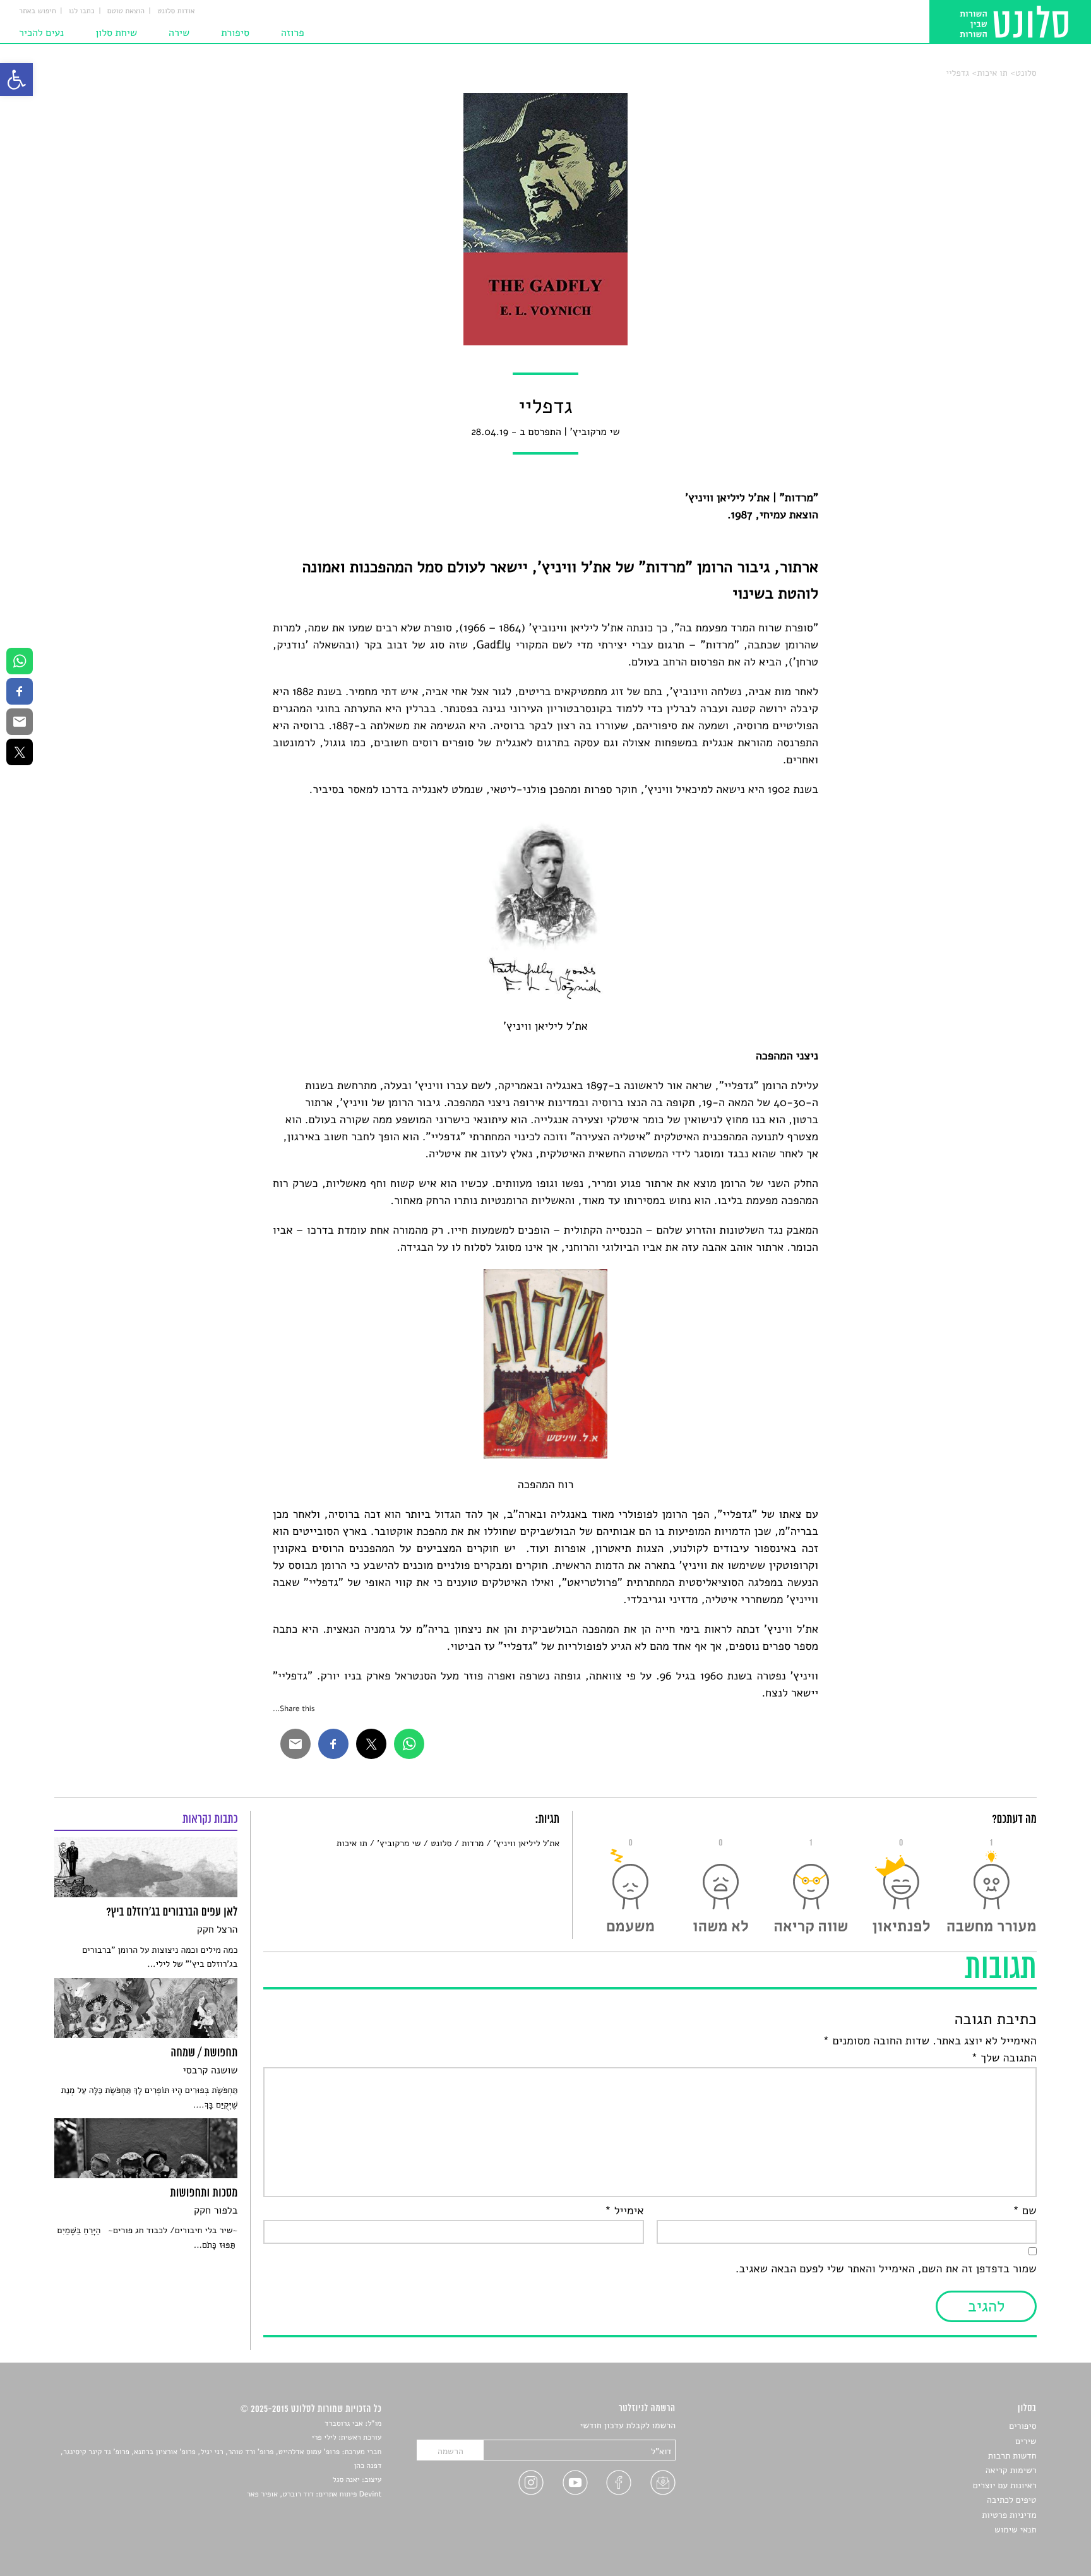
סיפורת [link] (235, 33)
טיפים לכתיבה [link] (1012, 2500)
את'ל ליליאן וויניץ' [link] (527, 1843)
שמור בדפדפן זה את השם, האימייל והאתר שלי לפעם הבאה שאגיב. (886, 2269)
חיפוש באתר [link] (38, 11)
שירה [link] (179, 33)
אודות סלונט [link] (176, 11)
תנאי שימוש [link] (1016, 2530)
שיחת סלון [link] (116, 33)
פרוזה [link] (293, 33)
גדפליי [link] (958, 73)
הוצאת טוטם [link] (126, 11)
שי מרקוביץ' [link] (399, 1843)
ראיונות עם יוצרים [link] (1005, 2485)
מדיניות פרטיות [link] (1009, 2515)
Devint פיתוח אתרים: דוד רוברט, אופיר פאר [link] (314, 2495)
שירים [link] (1026, 2441)
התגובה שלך (1004, 2058)
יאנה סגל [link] (346, 2480)
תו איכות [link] (992, 73)
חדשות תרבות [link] (1012, 2456)
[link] (16, 80)
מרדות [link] (473, 1843)
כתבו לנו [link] (82, 11)
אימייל (624, 2211)
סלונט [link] (1026, 73)
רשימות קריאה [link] (1011, 2470)
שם (1024, 2211)
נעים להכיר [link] (41, 33)
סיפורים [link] (1022, 2426)
